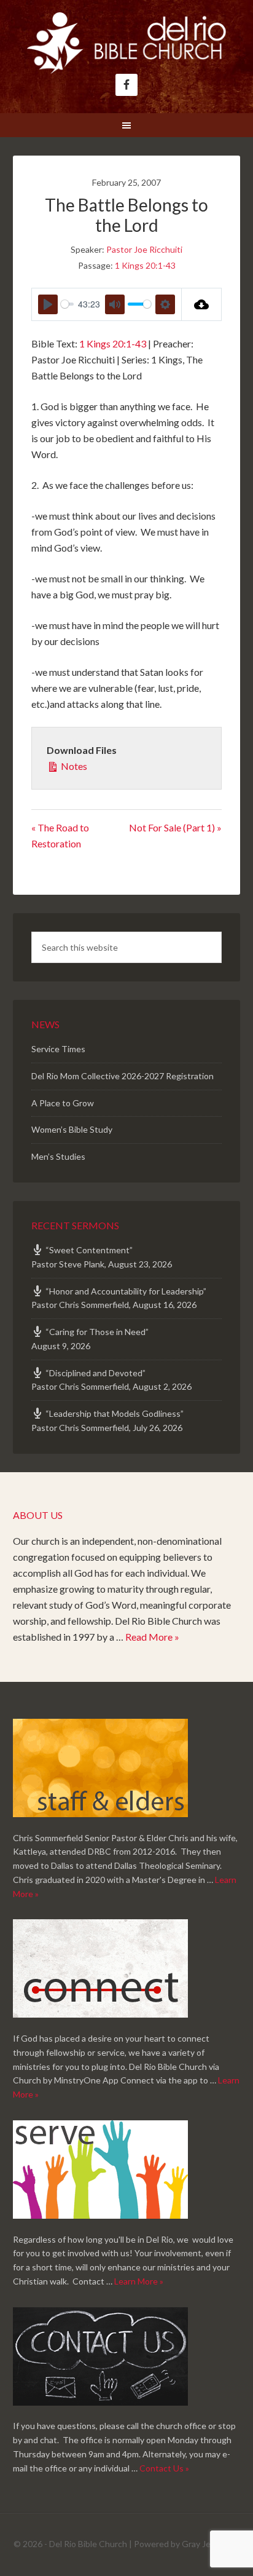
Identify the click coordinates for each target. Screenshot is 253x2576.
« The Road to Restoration (60, 835)
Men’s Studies (58, 1156)
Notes (73, 766)
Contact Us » (164, 2468)
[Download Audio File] (202, 304)
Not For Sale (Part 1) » (175, 827)
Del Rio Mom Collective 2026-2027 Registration (123, 1076)
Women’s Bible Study (72, 1129)
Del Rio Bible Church (127, 43)
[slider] (67, 304)
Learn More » (139, 2281)
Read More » (152, 1637)
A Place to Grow (63, 1103)
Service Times (58, 1049)
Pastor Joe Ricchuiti (144, 249)
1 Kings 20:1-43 (145, 265)
